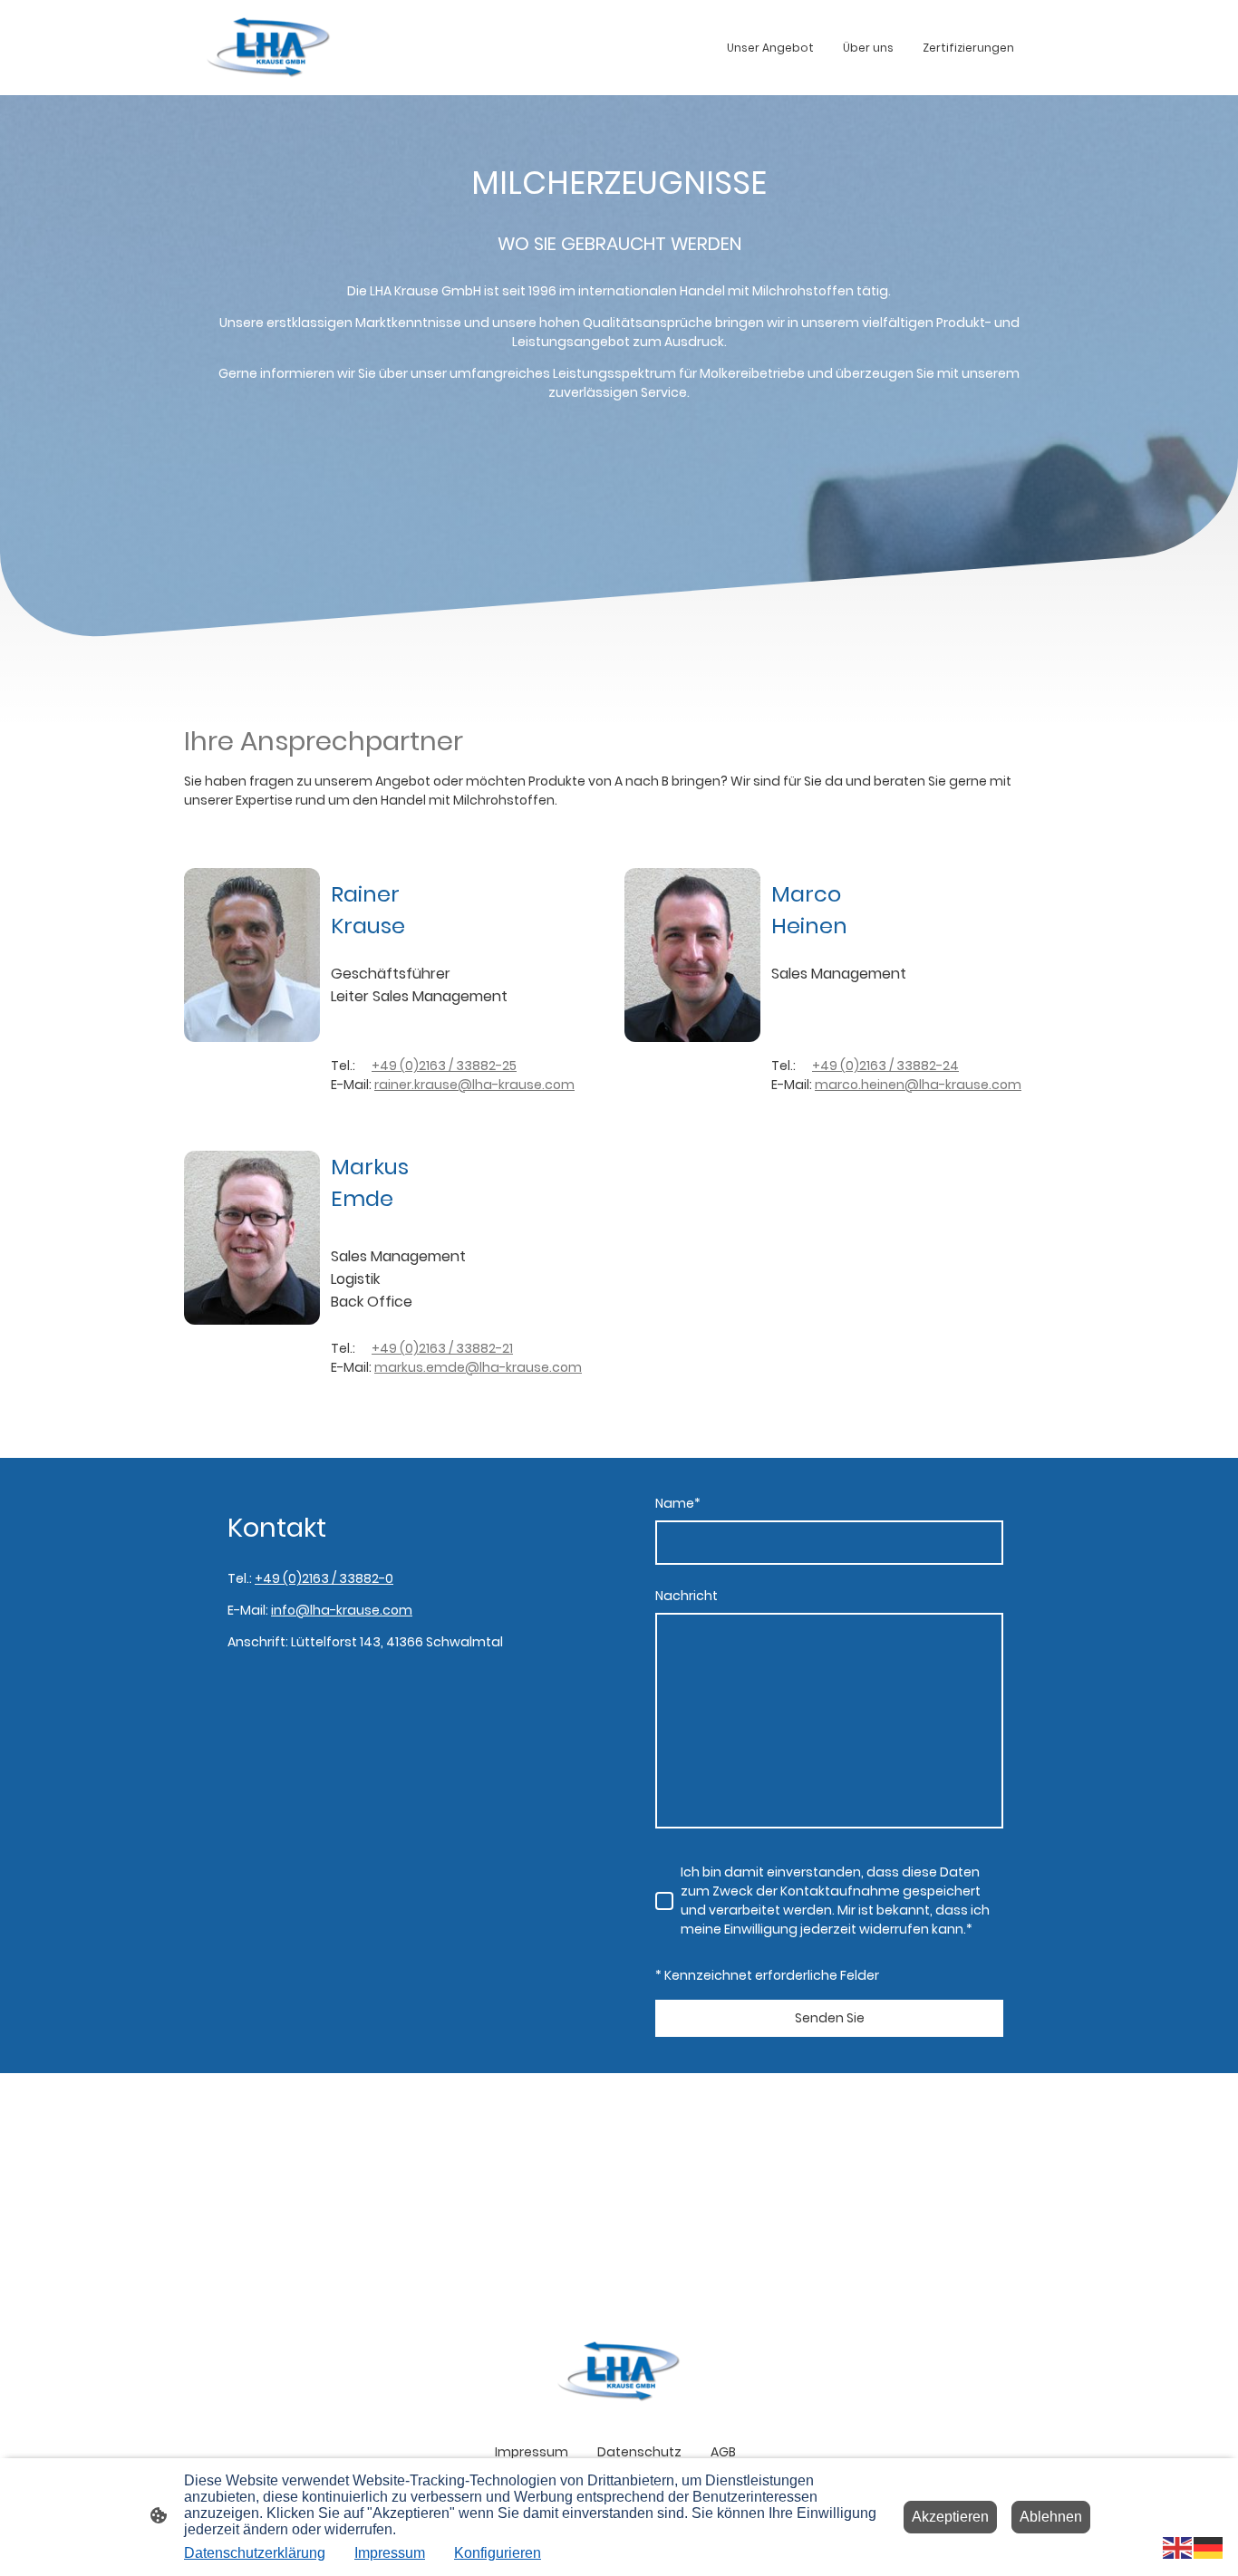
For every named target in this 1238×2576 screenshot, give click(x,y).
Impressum (390, 2553)
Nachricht (687, 1596)
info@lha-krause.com (342, 1610)
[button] (1178, 2547)
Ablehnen (1051, 2517)
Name (678, 1503)
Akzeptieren (950, 2517)
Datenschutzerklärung (255, 2553)
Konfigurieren (498, 2553)
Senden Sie (830, 2018)
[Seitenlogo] (269, 48)
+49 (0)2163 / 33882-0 (324, 1578)
